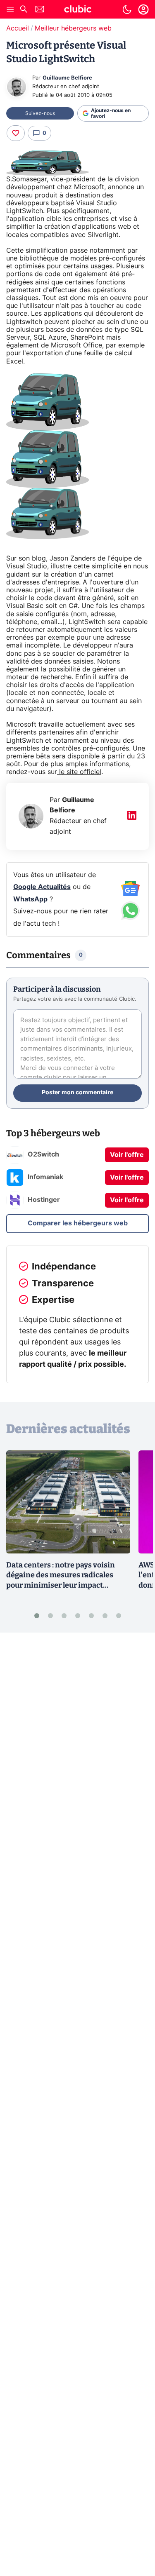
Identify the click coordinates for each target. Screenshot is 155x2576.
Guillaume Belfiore (67, 78)
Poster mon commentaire (77, 1093)
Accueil (18, 28)
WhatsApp (30, 899)
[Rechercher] (24, 10)
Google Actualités (42, 887)
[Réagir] (16, 133)
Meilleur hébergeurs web (73, 28)
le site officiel (79, 772)
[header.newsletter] (40, 10)
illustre (61, 566)
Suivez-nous (40, 113)
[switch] (127, 9)
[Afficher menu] (10, 9)
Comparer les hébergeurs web (78, 1223)
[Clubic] (78, 10)
